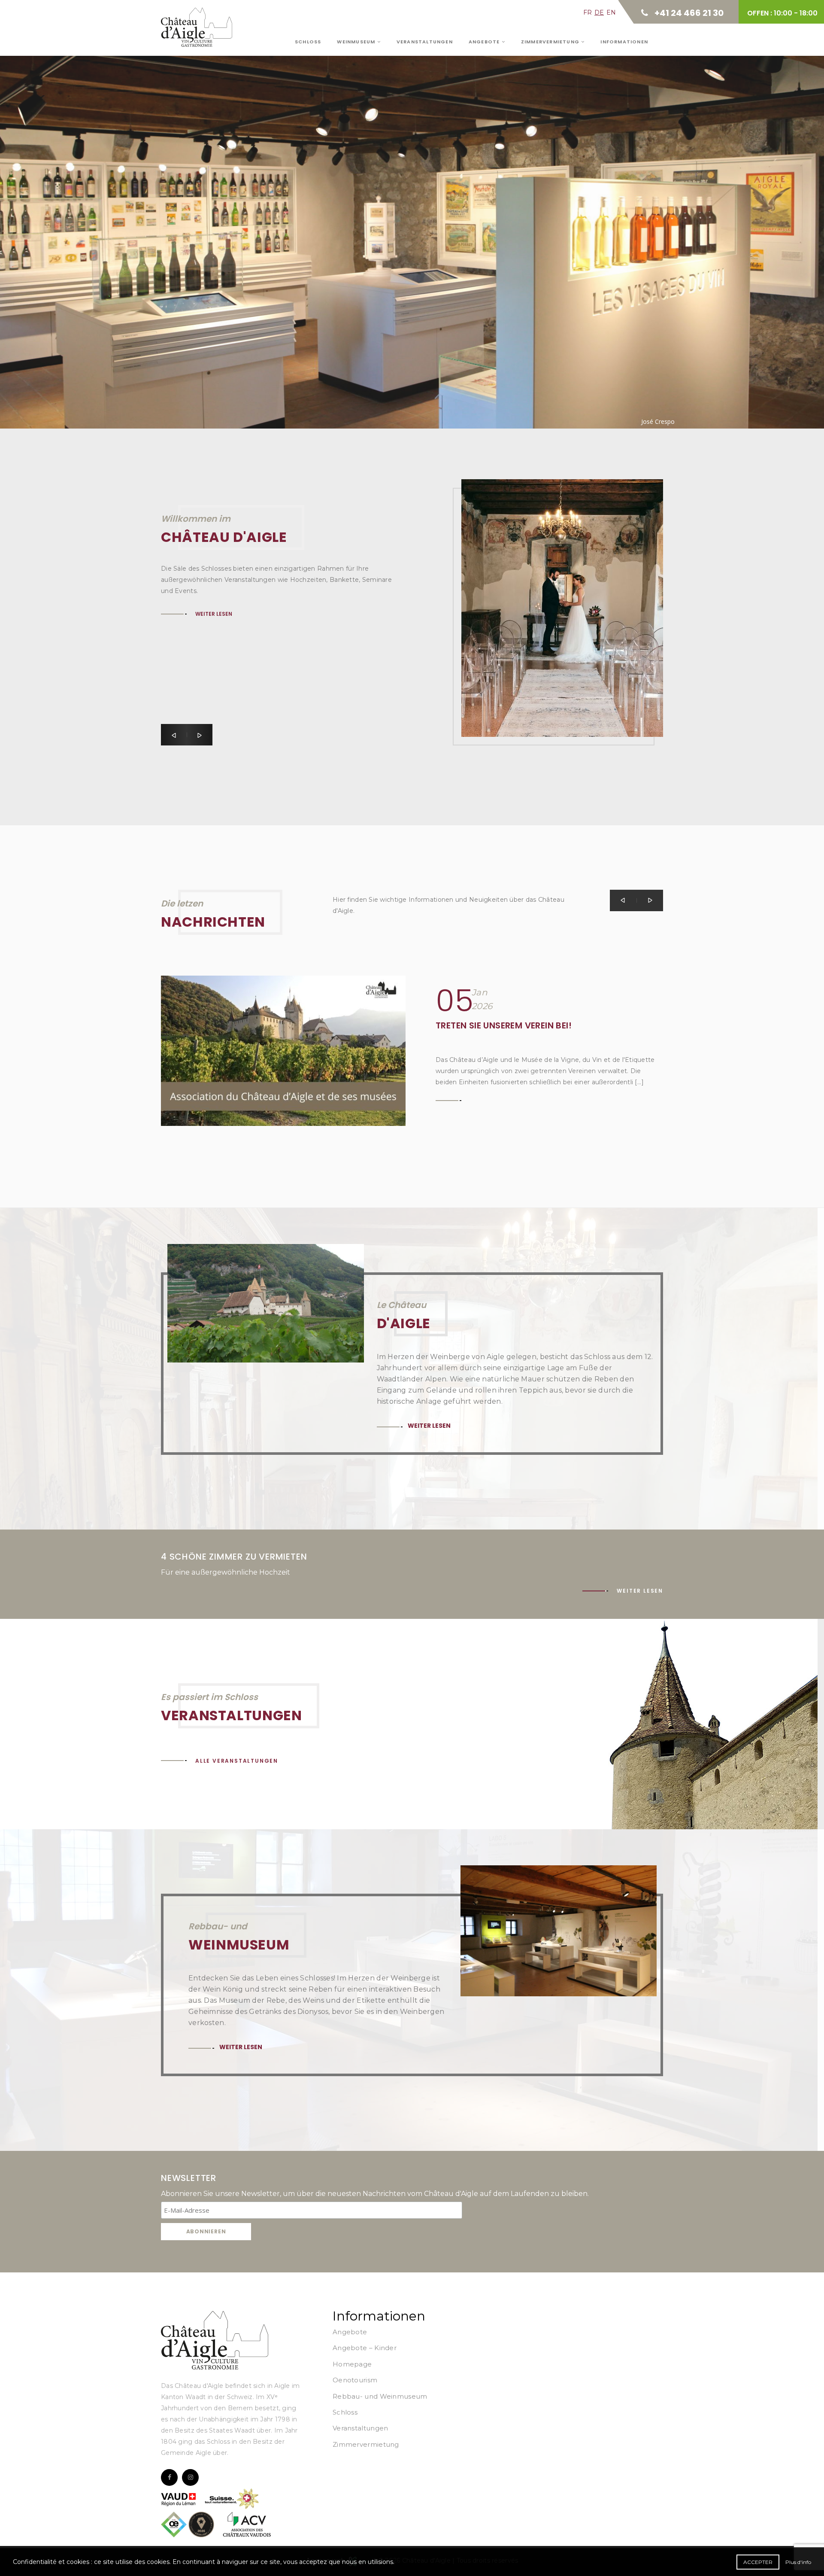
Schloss (308, 42)
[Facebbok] (169, 2477)
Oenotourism (355, 2380)
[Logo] (215, 2340)
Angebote (485, 42)
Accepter (758, 2562)
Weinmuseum (357, 42)
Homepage (352, 2364)
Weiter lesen (217, 217)
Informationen (624, 42)
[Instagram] (190, 2477)
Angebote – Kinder (365, 2348)
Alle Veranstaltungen (237, 1761)
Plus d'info (798, 2562)
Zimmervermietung (551, 42)
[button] (174, 735)
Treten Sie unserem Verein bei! (504, 1025)
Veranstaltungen (425, 42)
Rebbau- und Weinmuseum (380, 2396)
